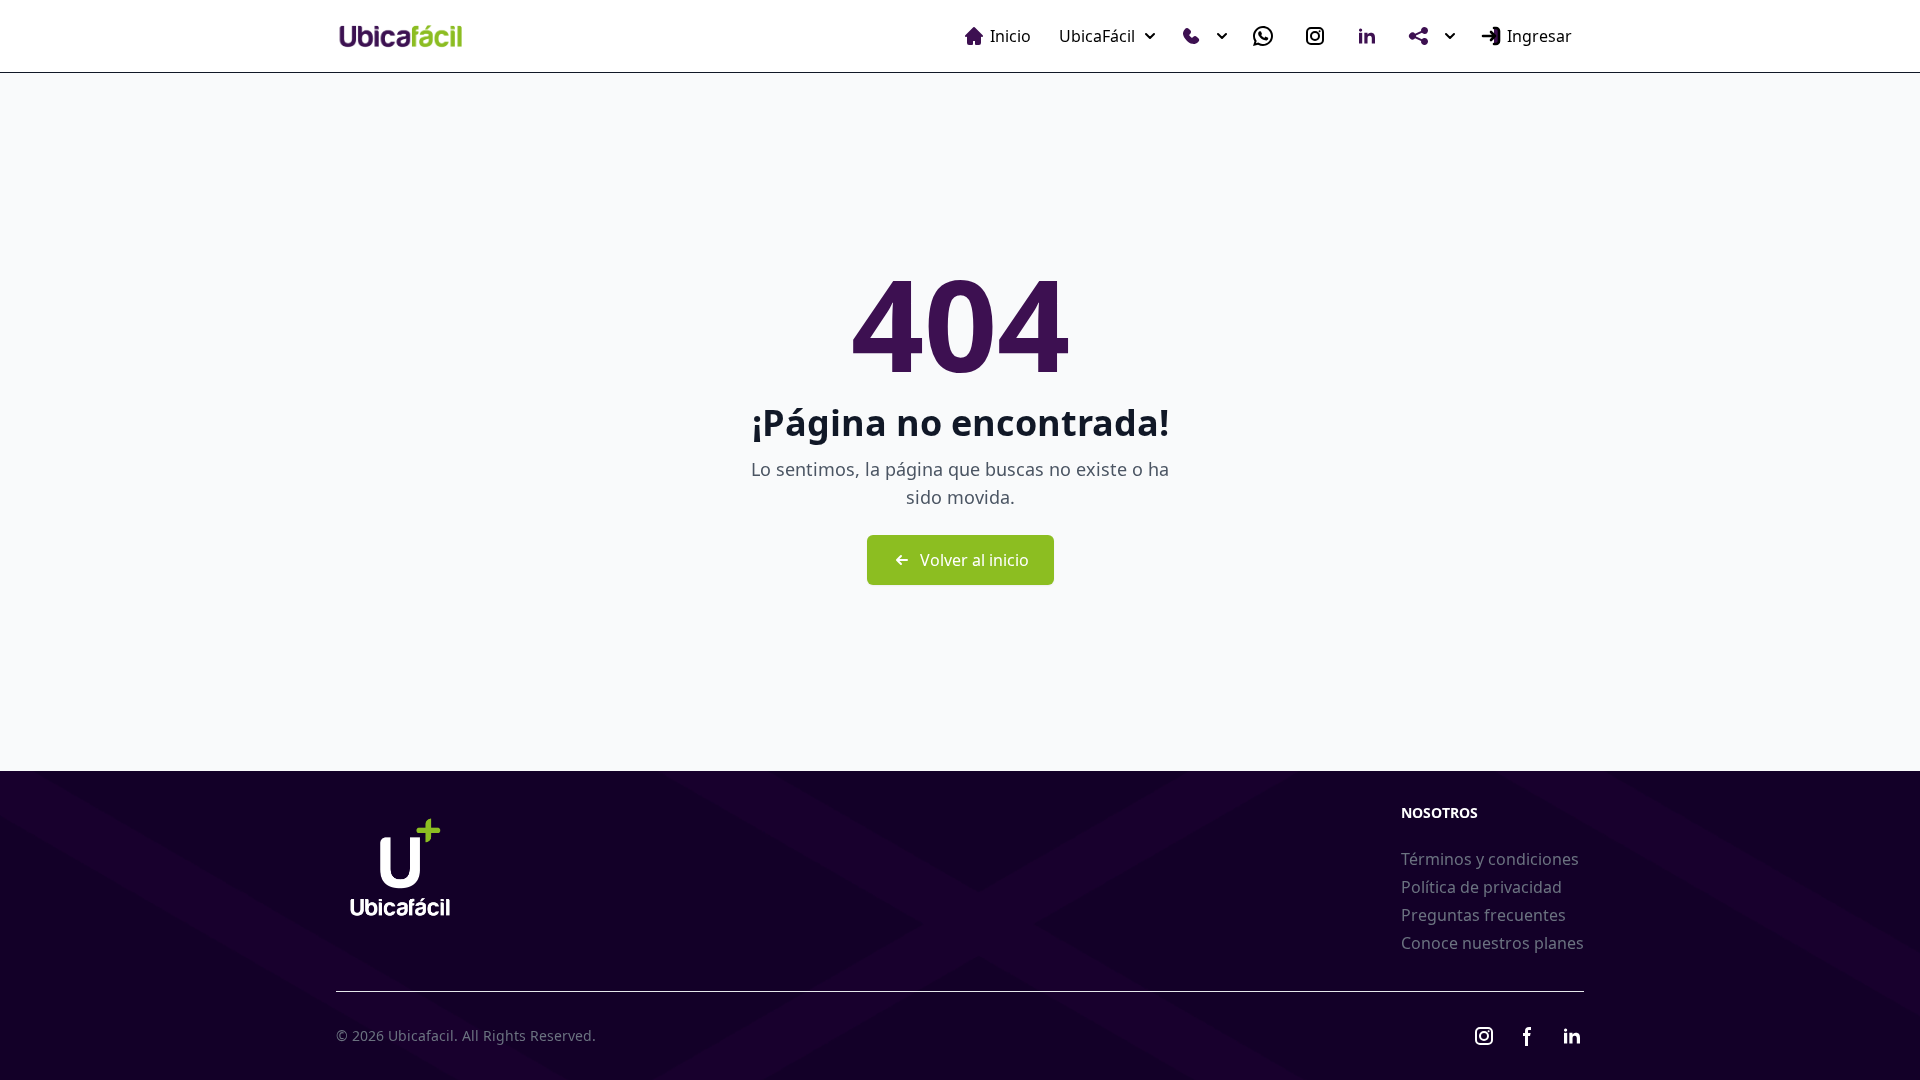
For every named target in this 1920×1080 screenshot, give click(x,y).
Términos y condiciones (1490, 859)
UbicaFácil (1097, 36)
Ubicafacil (421, 1035)
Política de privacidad (1481, 887)
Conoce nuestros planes (1492, 943)
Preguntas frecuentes (1483, 915)
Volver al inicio (974, 560)
